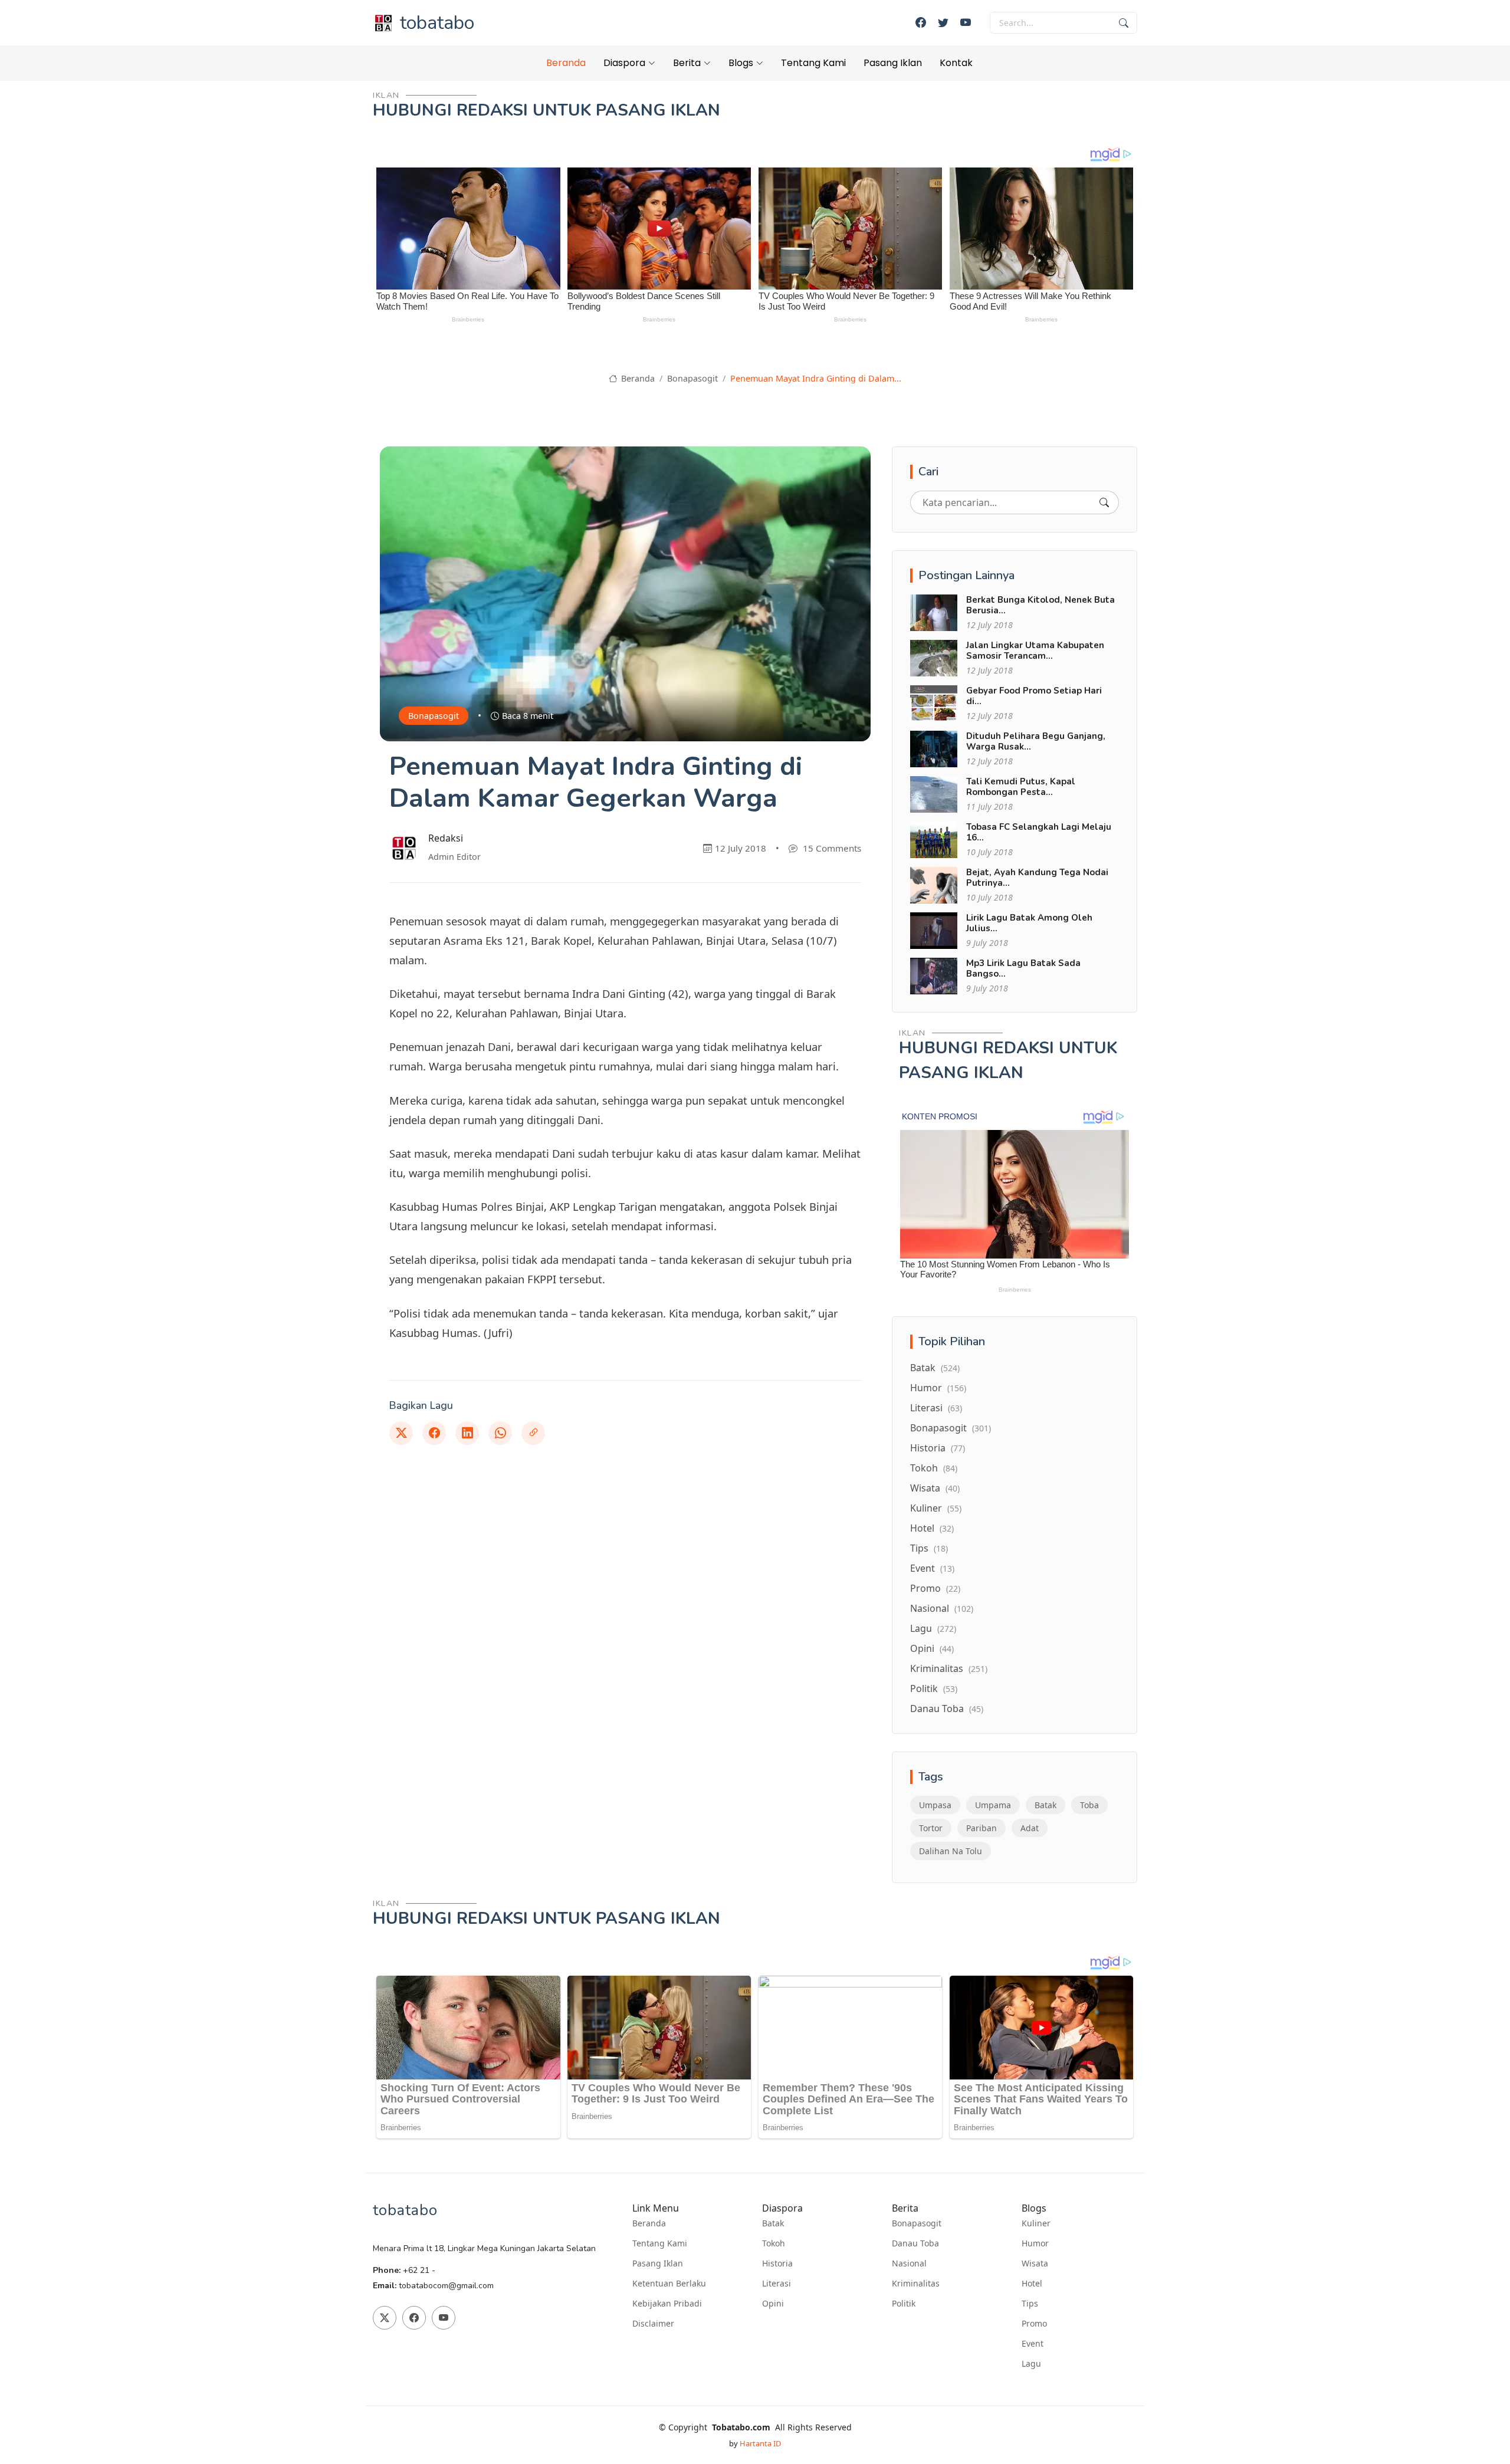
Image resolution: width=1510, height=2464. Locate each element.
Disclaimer (653, 2324)
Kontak (956, 63)
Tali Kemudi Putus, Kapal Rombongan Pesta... (1021, 787)
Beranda (566, 63)
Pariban (981, 1828)
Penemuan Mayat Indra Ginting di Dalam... (816, 378)
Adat (1030, 1828)
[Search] (1104, 502)
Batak (935, 1368)
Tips (929, 1548)
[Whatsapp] (500, 1433)
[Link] (533, 1433)
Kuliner (936, 1508)
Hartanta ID (760, 2443)
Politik (934, 1688)
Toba (1089, 1805)
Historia (938, 1448)
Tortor (931, 1828)
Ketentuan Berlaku (669, 2284)
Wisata (935, 1488)
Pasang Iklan (893, 63)
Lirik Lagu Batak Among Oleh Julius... (1029, 923)
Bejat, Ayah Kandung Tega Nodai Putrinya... (1037, 878)
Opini (932, 1648)
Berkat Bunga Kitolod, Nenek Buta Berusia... (1040, 605)
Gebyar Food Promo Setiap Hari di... (1034, 696)
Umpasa (935, 1805)
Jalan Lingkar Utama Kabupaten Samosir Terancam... (1035, 651)
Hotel (932, 1528)
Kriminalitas (949, 1668)
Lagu (933, 1628)
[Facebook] (921, 23)
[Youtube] (966, 23)
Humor (938, 1388)
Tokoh (934, 1468)
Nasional (942, 1608)
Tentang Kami (813, 63)
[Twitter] (943, 23)
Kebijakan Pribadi (667, 2304)
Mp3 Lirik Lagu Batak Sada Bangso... (1023, 968)
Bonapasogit (692, 378)
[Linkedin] (467, 1433)
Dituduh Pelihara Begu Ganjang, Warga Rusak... (1036, 741)
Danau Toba (947, 1709)
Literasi (936, 1408)
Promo (935, 1588)
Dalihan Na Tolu (951, 1851)
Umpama (993, 1805)
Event (932, 1568)
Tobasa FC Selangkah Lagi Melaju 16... (1039, 832)
